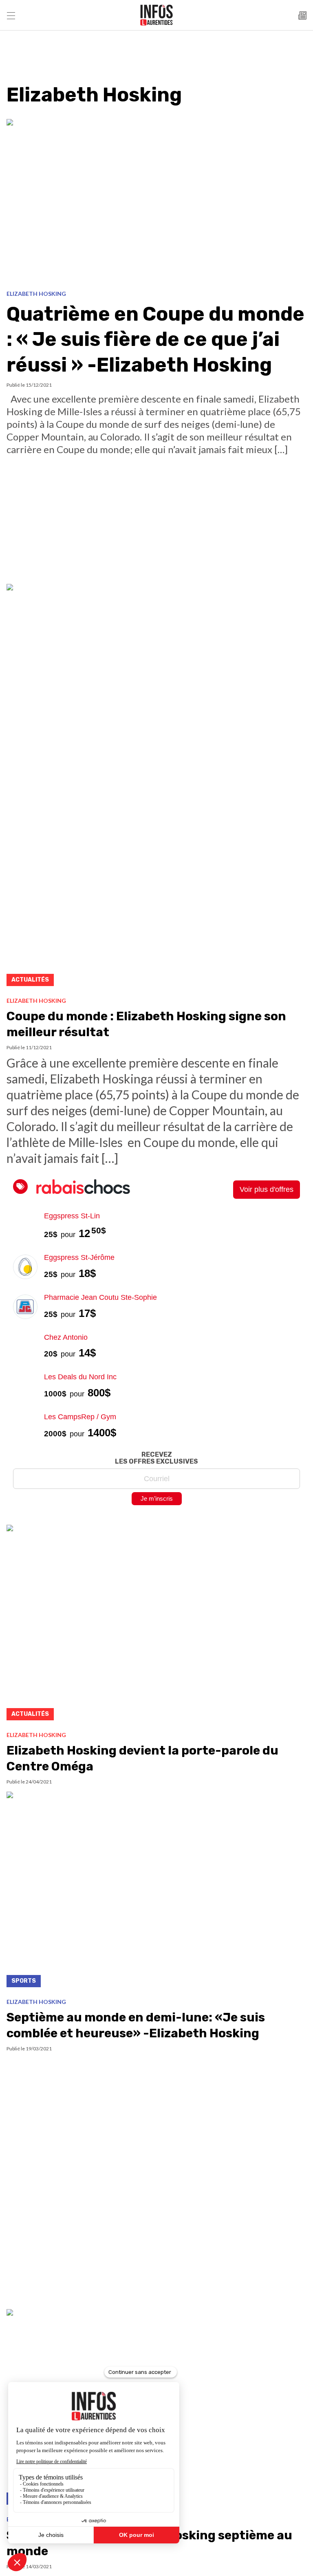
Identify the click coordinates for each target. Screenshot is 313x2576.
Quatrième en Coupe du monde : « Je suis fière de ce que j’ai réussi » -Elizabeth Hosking (155, 339)
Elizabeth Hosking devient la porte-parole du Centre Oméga (142, 1758)
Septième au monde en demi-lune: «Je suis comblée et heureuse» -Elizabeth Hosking (136, 2025)
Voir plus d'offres (267, 1189)
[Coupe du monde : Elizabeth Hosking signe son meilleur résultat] (156, 787)
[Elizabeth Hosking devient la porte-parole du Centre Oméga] (156, 1625)
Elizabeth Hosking (36, 294)
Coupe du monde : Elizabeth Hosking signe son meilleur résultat (146, 1024)
